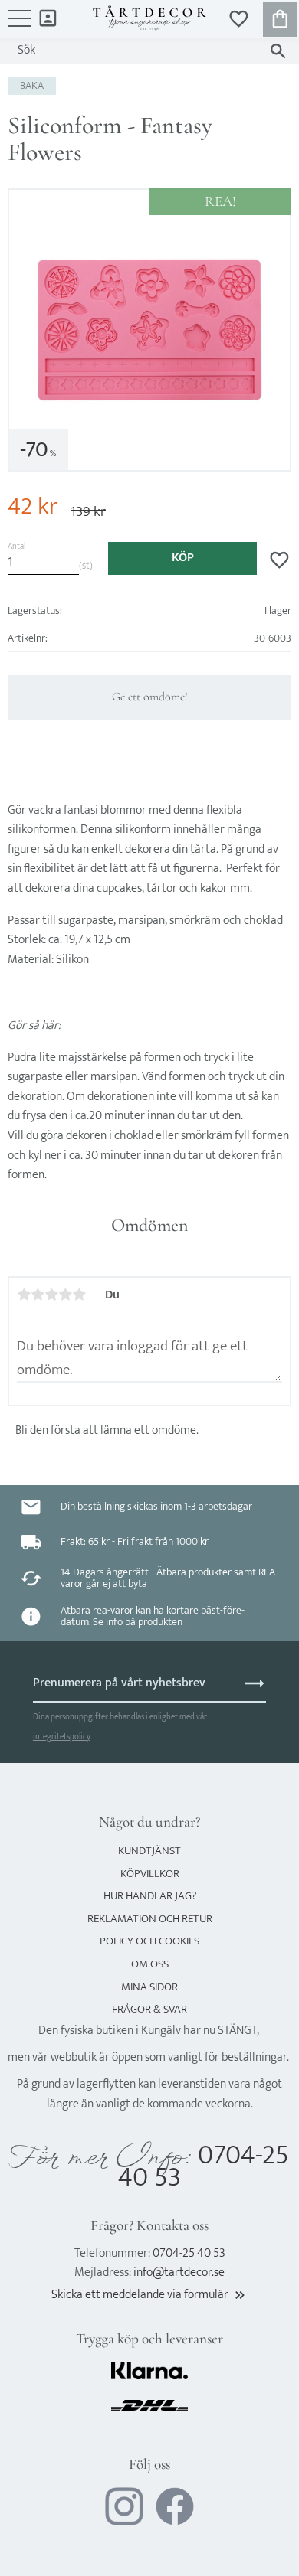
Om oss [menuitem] (150, 1964)
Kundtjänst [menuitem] (149, 1851)
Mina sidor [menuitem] (48, 17)
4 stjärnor (65, 1295)
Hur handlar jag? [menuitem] (150, 1896)
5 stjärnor (79, 1295)
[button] (19, 26)
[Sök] (278, 51)
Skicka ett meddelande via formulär (149, 2295)
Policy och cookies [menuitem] (149, 1941)
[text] (33, 507)
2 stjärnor (38, 1295)
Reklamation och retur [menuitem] (150, 1919)
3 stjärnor (51, 1295)
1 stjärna (24, 1295)
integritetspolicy (61, 1737)
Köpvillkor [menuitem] (150, 1874)
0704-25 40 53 (204, 2167)
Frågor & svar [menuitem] (149, 2009)
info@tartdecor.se (179, 2272)
